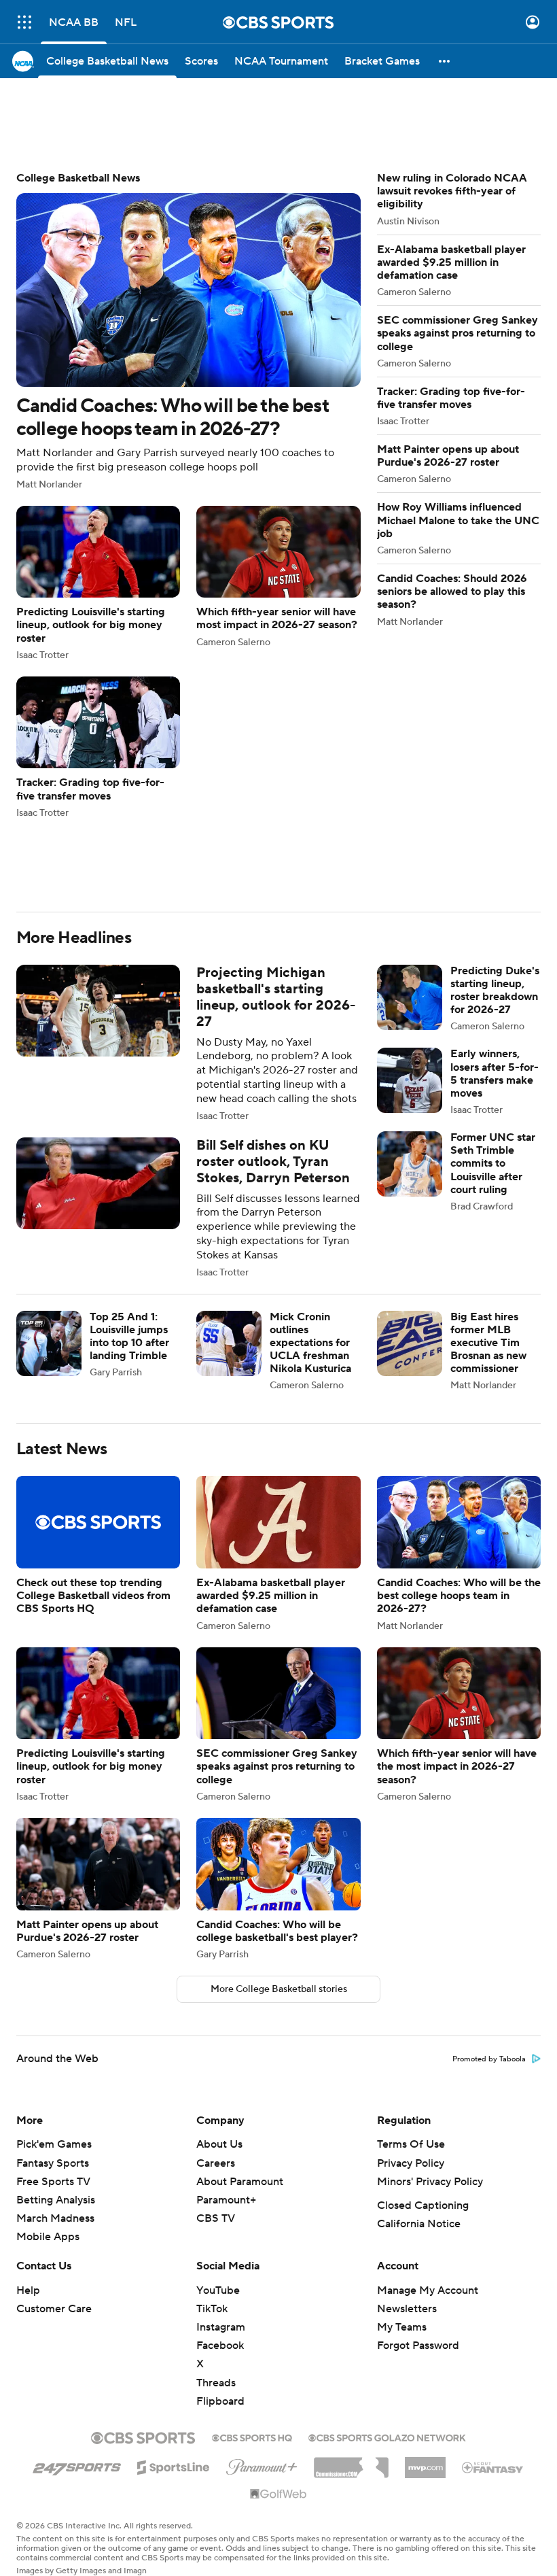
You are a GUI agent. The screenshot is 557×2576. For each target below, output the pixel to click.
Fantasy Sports (53, 2163)
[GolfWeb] (278, 2494)
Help (28, 2290)
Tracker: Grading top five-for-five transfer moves (98, 747)
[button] (24, 22)
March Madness (55, 2218)
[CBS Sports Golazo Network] (387, 2437)
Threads (216, 2383)
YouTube (218, 2290)
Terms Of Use (411, 2144)
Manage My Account (428, 2290)
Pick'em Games (54, 2144)
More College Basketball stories (279, 1989)
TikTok (212, 2309)
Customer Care (54, 2309)
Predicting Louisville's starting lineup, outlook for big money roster (98, 583)
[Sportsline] (174, 2465)
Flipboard (220, 2401)
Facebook (220, 2346)
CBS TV (216, 2218)
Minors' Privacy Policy (430, 2182)
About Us (219, 2144)
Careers (216, 2163)
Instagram (221, 2327)
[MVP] (425, 2462)
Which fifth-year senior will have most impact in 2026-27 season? (278, 577)
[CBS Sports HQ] (252, 2437)
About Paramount (240, 2182)
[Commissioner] (351, 2462)
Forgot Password (418, 2346)
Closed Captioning (423, 2205)
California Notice (419, 2224)
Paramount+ (226, 2200)
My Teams (402, 2327)
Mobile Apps (48, 2237)
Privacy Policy (411, 2163)
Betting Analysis (56, 2200)
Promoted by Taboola (489, 2059)
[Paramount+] (262, 2465)
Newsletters (407, 2309)
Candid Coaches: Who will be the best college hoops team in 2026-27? (188, 331)
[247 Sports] (77, 2465)
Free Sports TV (53, 2182)
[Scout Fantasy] (493, 2467)
